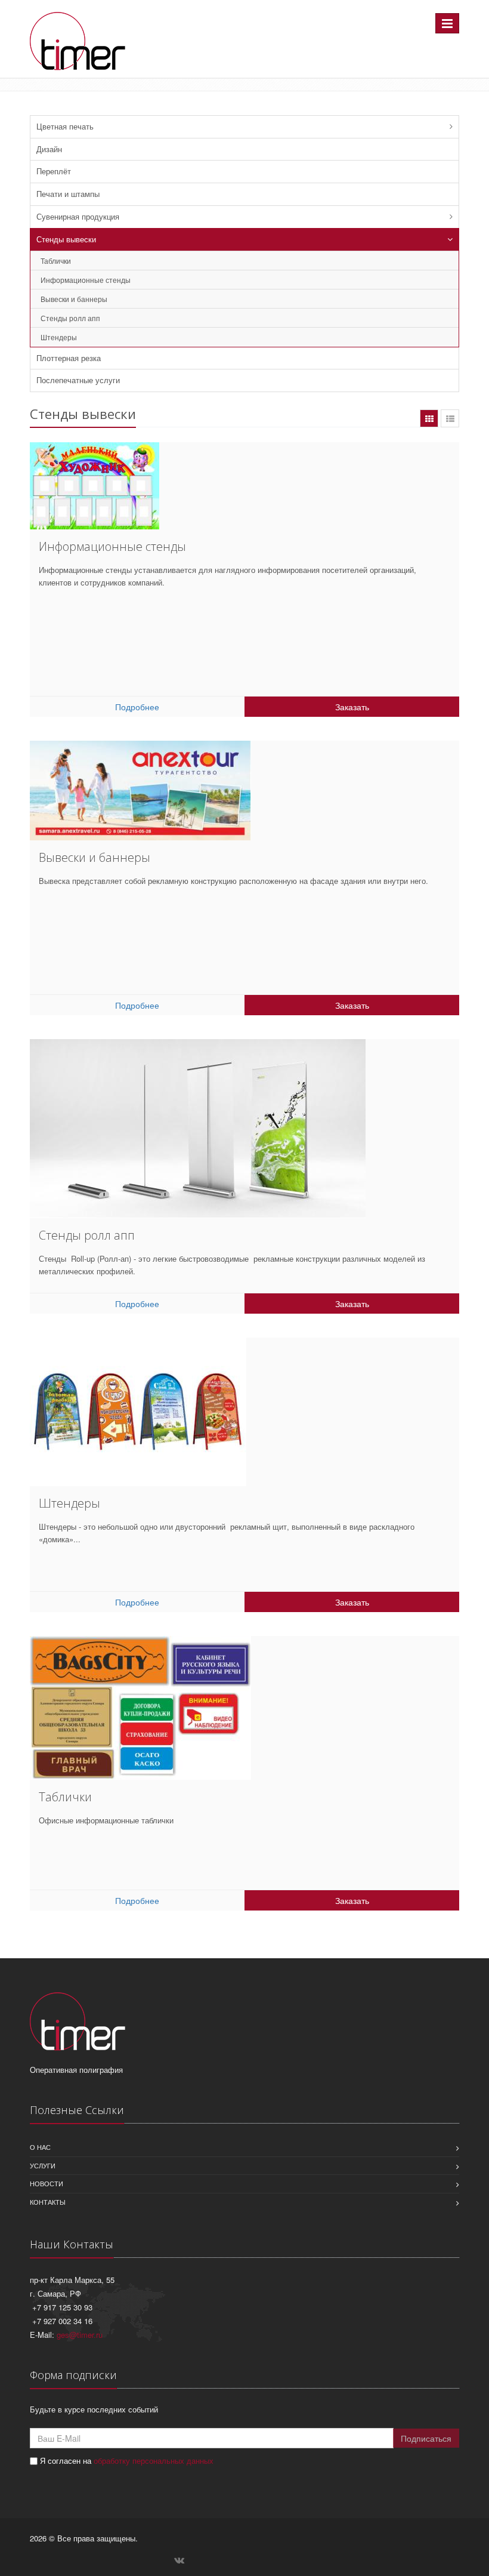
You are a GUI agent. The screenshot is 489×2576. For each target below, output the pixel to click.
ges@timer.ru (80, 2335)
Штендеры (59, 337)
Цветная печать (65, 126)
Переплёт (54, 171)
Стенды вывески (66, 239)
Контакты (48, 2202)
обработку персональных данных (154, 2461)
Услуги (43, 2165)
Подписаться (426, 2438)
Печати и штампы (68, 194)
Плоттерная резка (69, 358)
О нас (40, 2147)
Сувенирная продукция (78, 216)
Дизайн (49, 149)
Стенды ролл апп (70, 318)
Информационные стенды (86, 280)
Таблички (56, 261)
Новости (47, 2183)
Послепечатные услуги (78, 380)
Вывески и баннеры (74, 299)
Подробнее (137, 707)
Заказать (352, 707)
